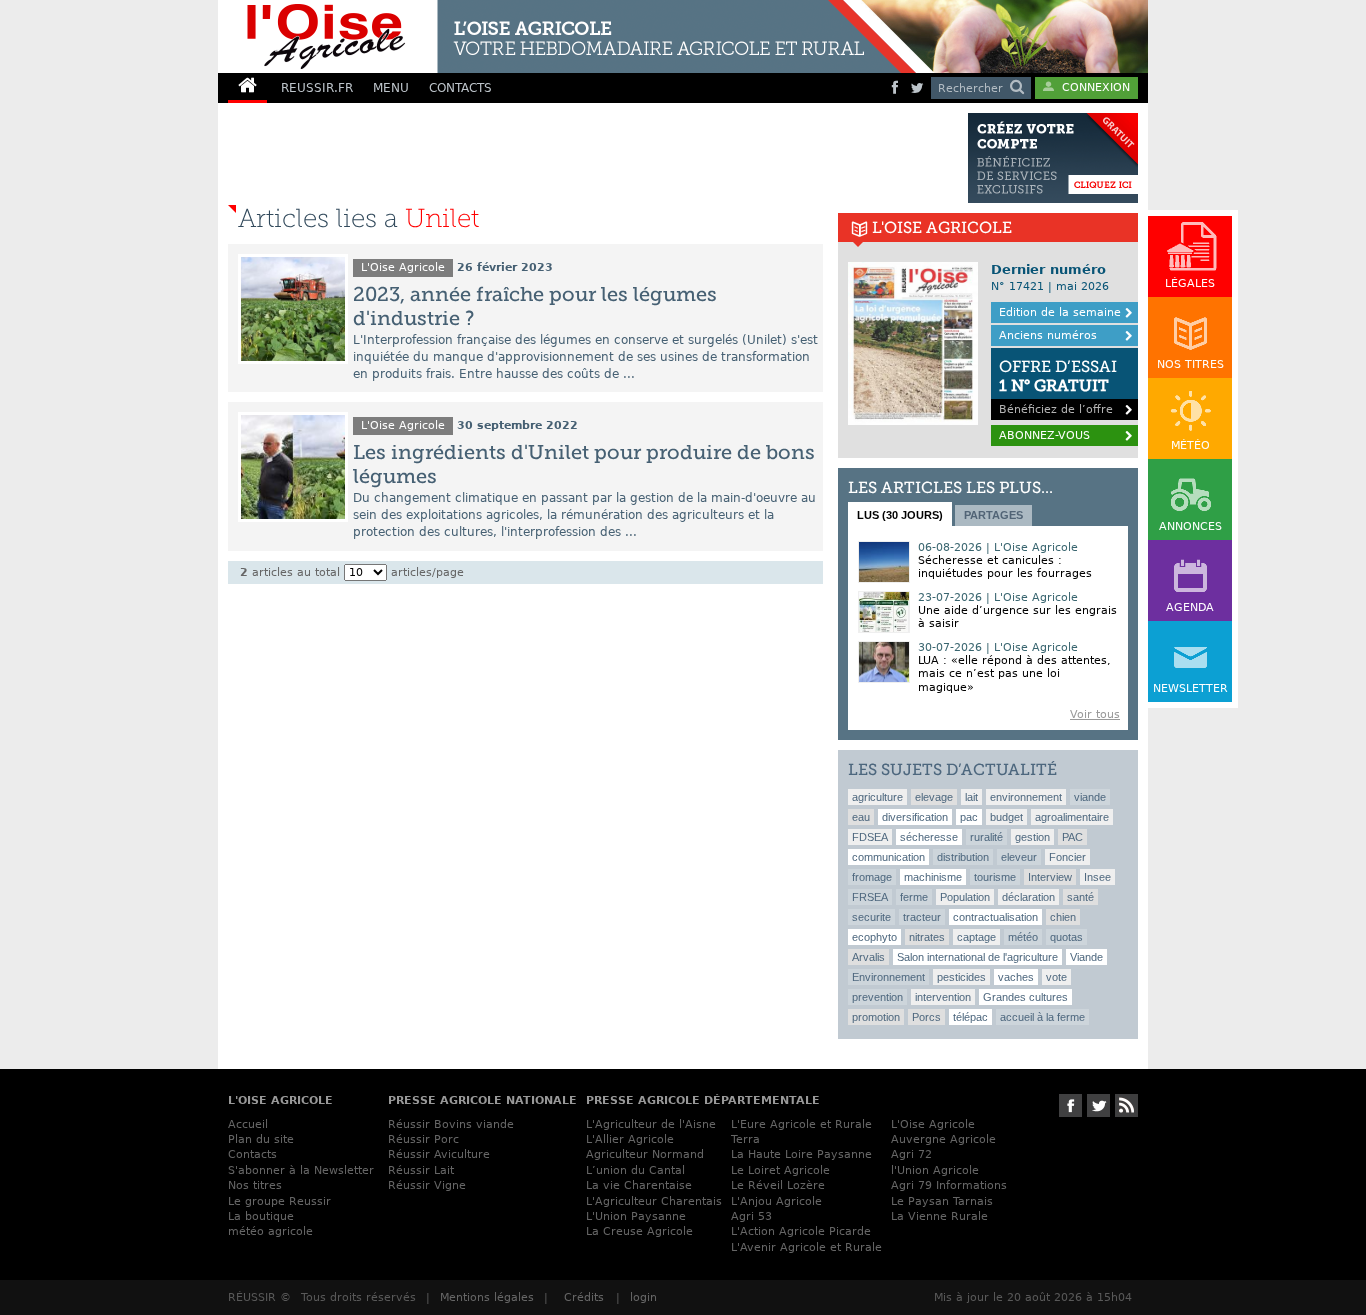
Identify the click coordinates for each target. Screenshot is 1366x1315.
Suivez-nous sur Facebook (1070, 1105)
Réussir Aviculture (439, 1154)
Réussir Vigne (427, 1185)
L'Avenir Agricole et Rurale (806, 1247)
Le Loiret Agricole (780, 1170)
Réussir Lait (421, 1170)
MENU (391, 88)
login (643, 1297)
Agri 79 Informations (949, 1185)
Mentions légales (487, 1297)
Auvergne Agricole (943, 1139)
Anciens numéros (1048, 335)
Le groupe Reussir (279, 1201)
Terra (745, 1139)
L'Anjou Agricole (776, 1201)
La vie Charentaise (639, 1185)
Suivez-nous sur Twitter (1098, 1105)
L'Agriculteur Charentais (654, 1201)
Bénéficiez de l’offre (1058, 386)
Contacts (252, 1154)
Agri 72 (911, 1154)
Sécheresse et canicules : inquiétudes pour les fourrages (1005, 567)
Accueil (248, 1124)
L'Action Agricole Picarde (801, 1231)
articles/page (427, 572)
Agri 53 (751, 1216)
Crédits (584, 1297)
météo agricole (270, 1231)
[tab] (900, 514)
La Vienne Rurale (939, 1216)
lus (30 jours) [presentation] (900, 515)
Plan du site (261, 1139)
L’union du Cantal (635, 1170)
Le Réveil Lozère (778, 1185)
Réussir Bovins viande (451, 1124)
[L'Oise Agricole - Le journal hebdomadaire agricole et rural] (567, 36)
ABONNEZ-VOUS (1044, 435)
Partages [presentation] (993, 515)
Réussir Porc (423, 1139)
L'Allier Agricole (630, 1139)
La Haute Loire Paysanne (801, 1154)
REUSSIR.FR (317, 88)
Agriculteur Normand (645, 1154)
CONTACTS (460, 88)
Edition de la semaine (1060, 312)
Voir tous (1095, 714)
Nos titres (255, 1185)
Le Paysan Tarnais (942, 1201)
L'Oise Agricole (403, 267)
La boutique (261, 1216)
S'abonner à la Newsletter (301, 1170)
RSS (1126, 1105)
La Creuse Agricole (639, 1231)
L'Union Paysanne (636, 1216)
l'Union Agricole (935, 1170)
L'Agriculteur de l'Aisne (651, 1124)
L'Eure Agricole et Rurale (801, 1124)
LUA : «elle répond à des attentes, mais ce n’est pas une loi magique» (1014, 673)
